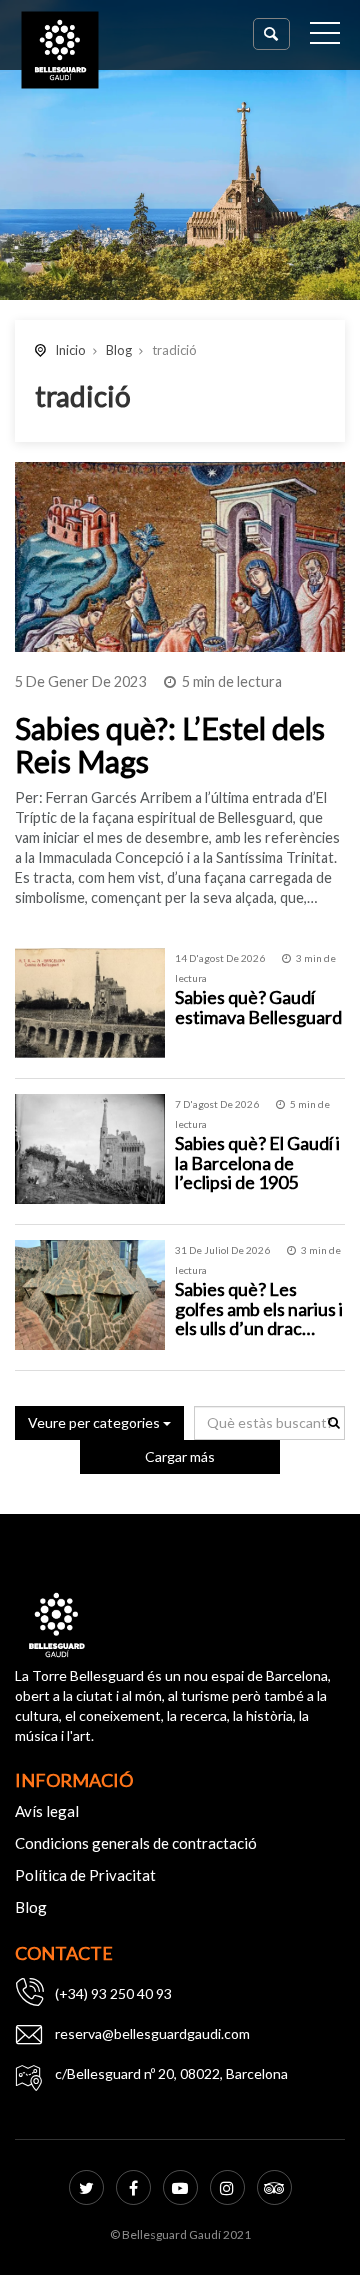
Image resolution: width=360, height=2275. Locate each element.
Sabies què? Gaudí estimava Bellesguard (258, 1007)
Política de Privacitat (85, 1875)
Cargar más (180, 1456)
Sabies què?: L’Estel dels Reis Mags (170, 744)
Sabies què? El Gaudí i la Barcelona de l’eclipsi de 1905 (257, 1163)
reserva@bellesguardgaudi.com (152, 2033)
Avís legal (47, 1811)
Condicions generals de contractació (136, 1843)
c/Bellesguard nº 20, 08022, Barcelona (171, 2073)
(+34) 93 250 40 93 (113, 1993)
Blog (119, 350)
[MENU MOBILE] (325, 37)
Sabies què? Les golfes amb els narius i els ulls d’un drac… (259, 1309)
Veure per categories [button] (95, 1422)
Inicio (70, 350)
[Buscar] (271, 34)
